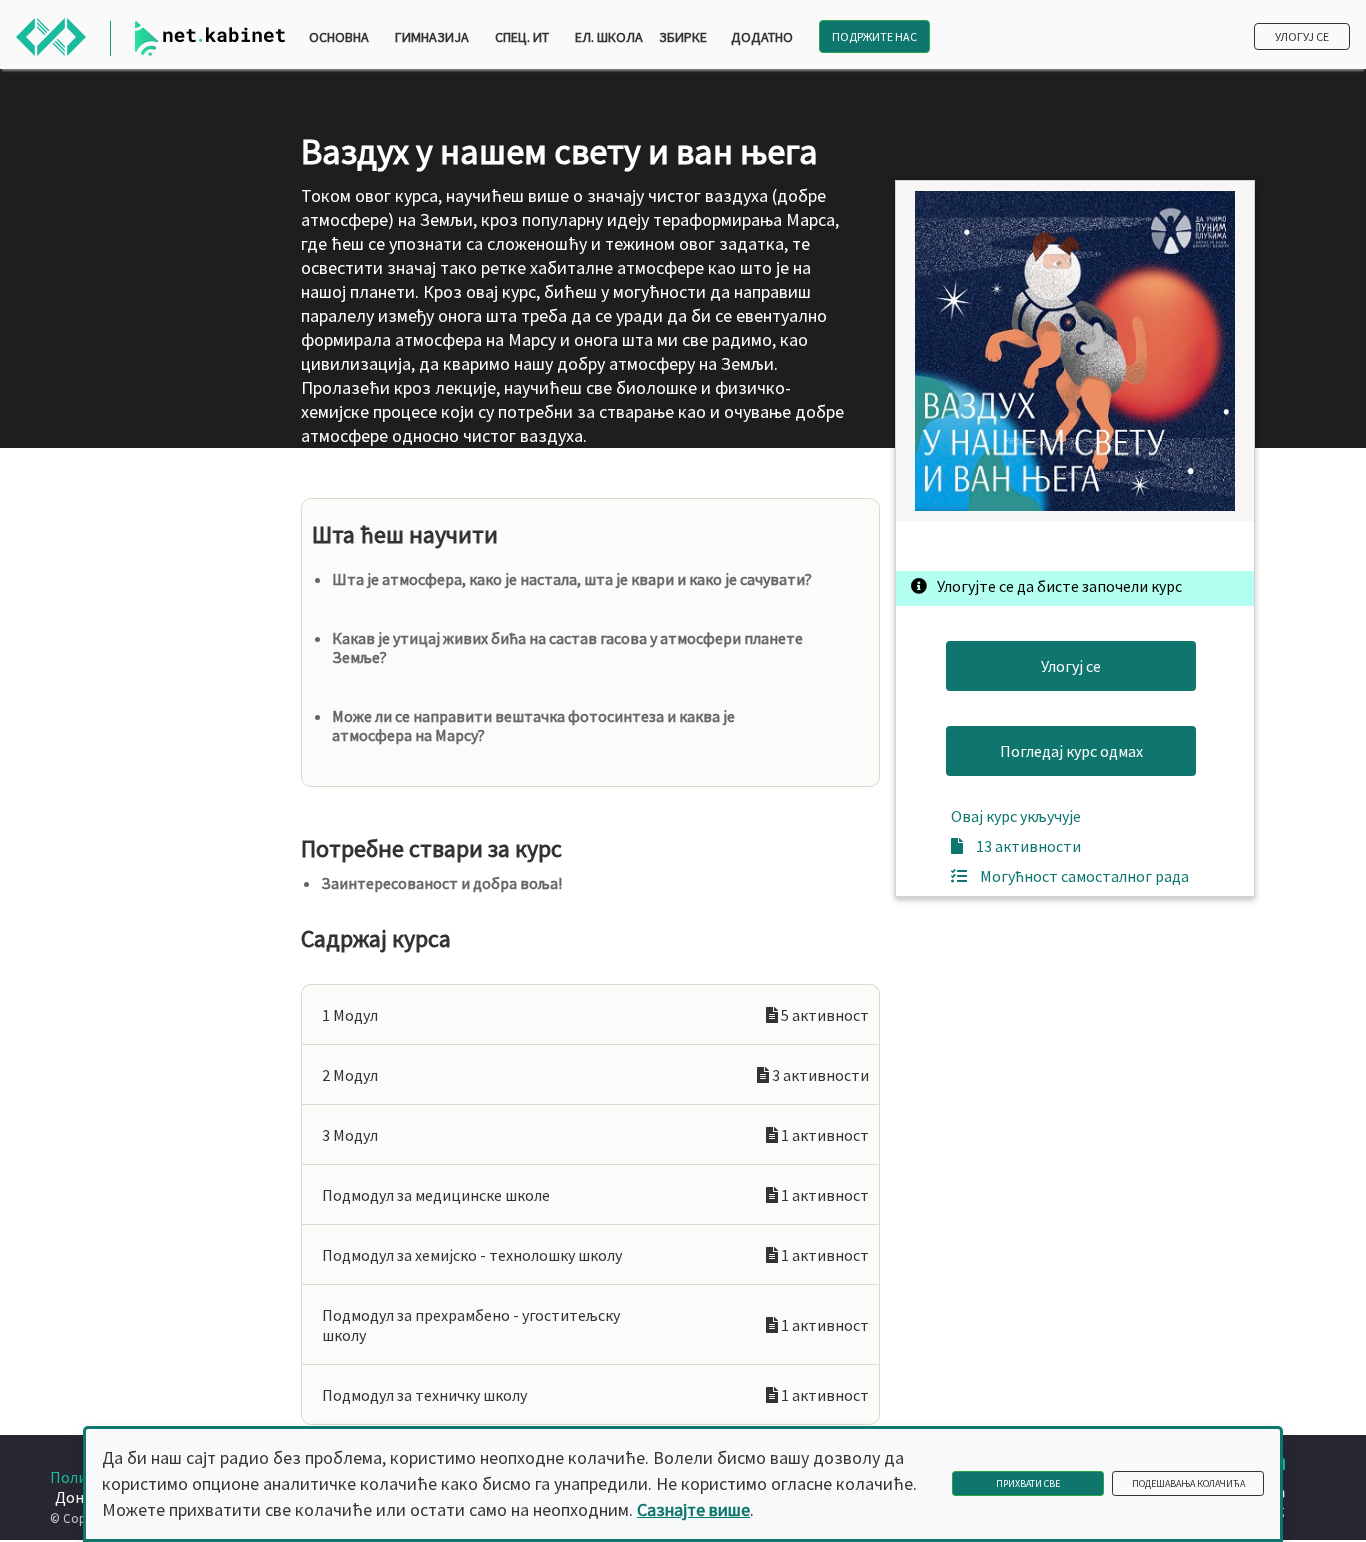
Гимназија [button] (432, 37)
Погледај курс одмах (1071, 751)
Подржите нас (874, 36)
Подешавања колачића (1188, 1483)
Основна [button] (339, 37)
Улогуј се (1302, 36)
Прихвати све (1028, 1483)
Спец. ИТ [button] (522, 37)
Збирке (683, 37)
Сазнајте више (693, 1509)
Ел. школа (609, 37)
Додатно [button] (762, 37)
